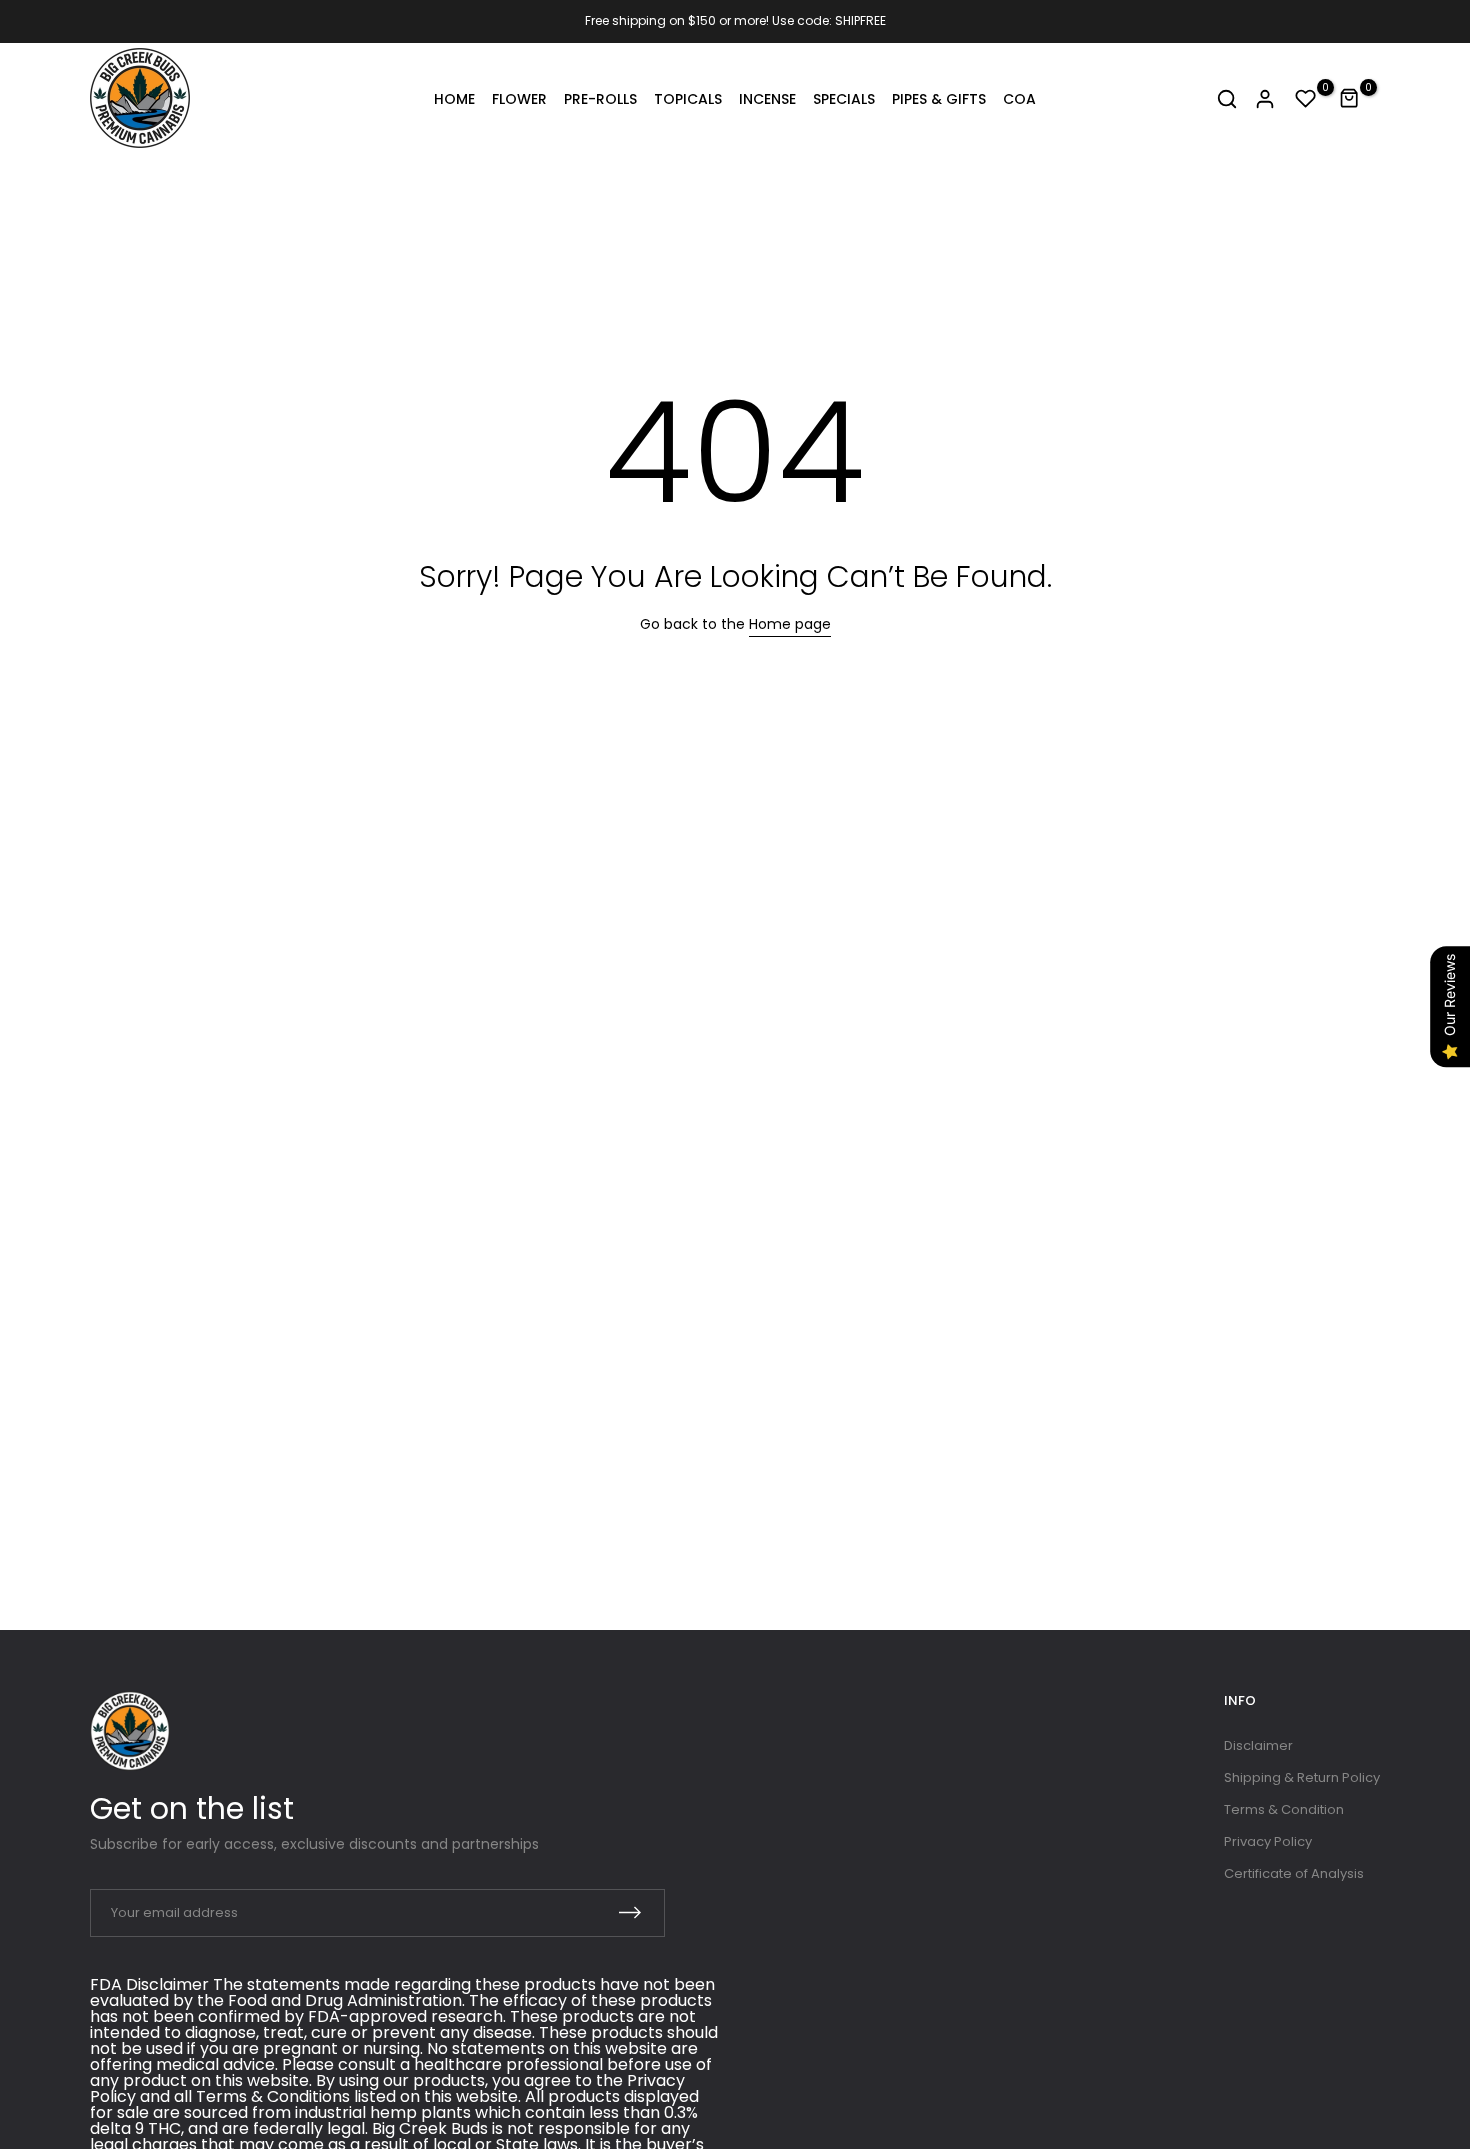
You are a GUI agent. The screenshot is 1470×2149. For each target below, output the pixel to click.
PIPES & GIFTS (939, 99)
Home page (790, 624)
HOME (454, 99)
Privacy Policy (1268, 1841)
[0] (1306, 99)
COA (1019, 99)
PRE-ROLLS (600, 99)
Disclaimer (1258, 1745)
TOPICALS (688, 99)
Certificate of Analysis (1294, 1873)
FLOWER (519, 99)
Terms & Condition (1284, 1809)
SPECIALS (844, 99)
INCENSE (767, 99)
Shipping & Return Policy (1302, 1777)
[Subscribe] (630, 1912)
